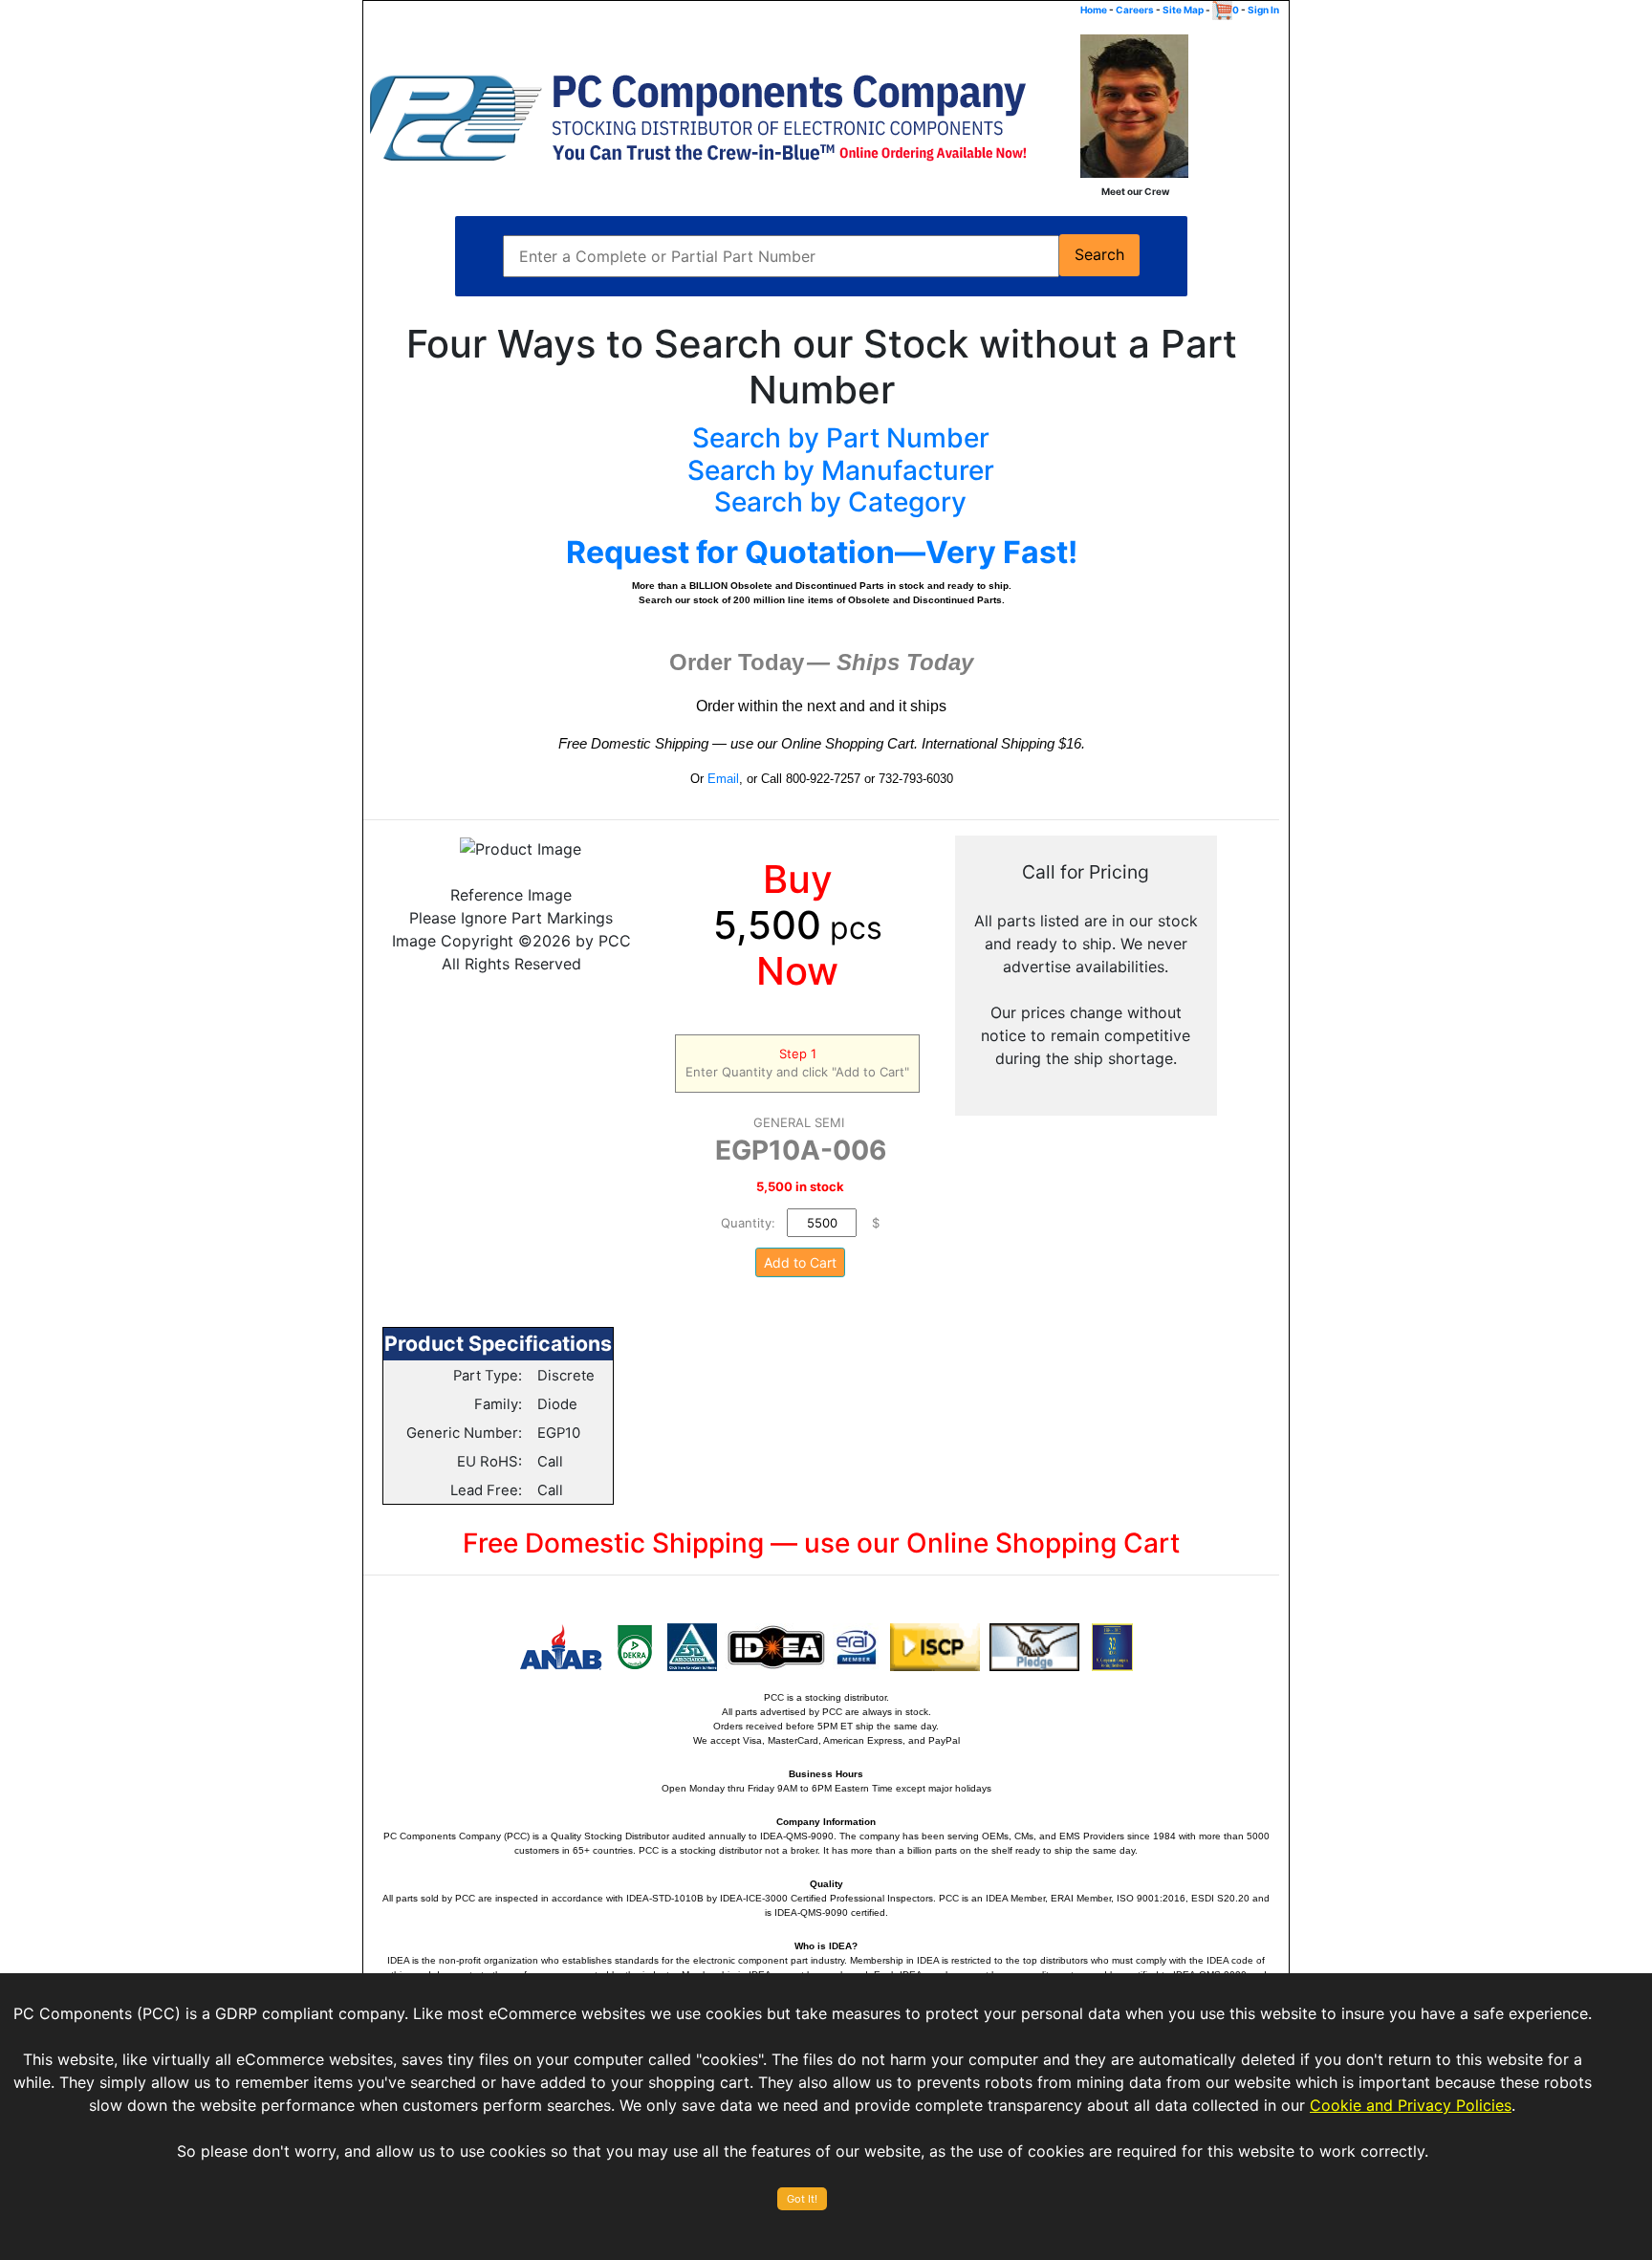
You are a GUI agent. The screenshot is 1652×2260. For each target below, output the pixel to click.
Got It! (802, 2199)
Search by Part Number (841, 438)
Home (1094, 10)
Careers (1135, 10)
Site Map (1183, 10)
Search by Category (840, 502)
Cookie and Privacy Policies (1411, 2105)
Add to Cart (800, 1262)
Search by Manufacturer (841, 470)
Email (723, 779)
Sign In (1263, 10)
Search (1099, 255)
